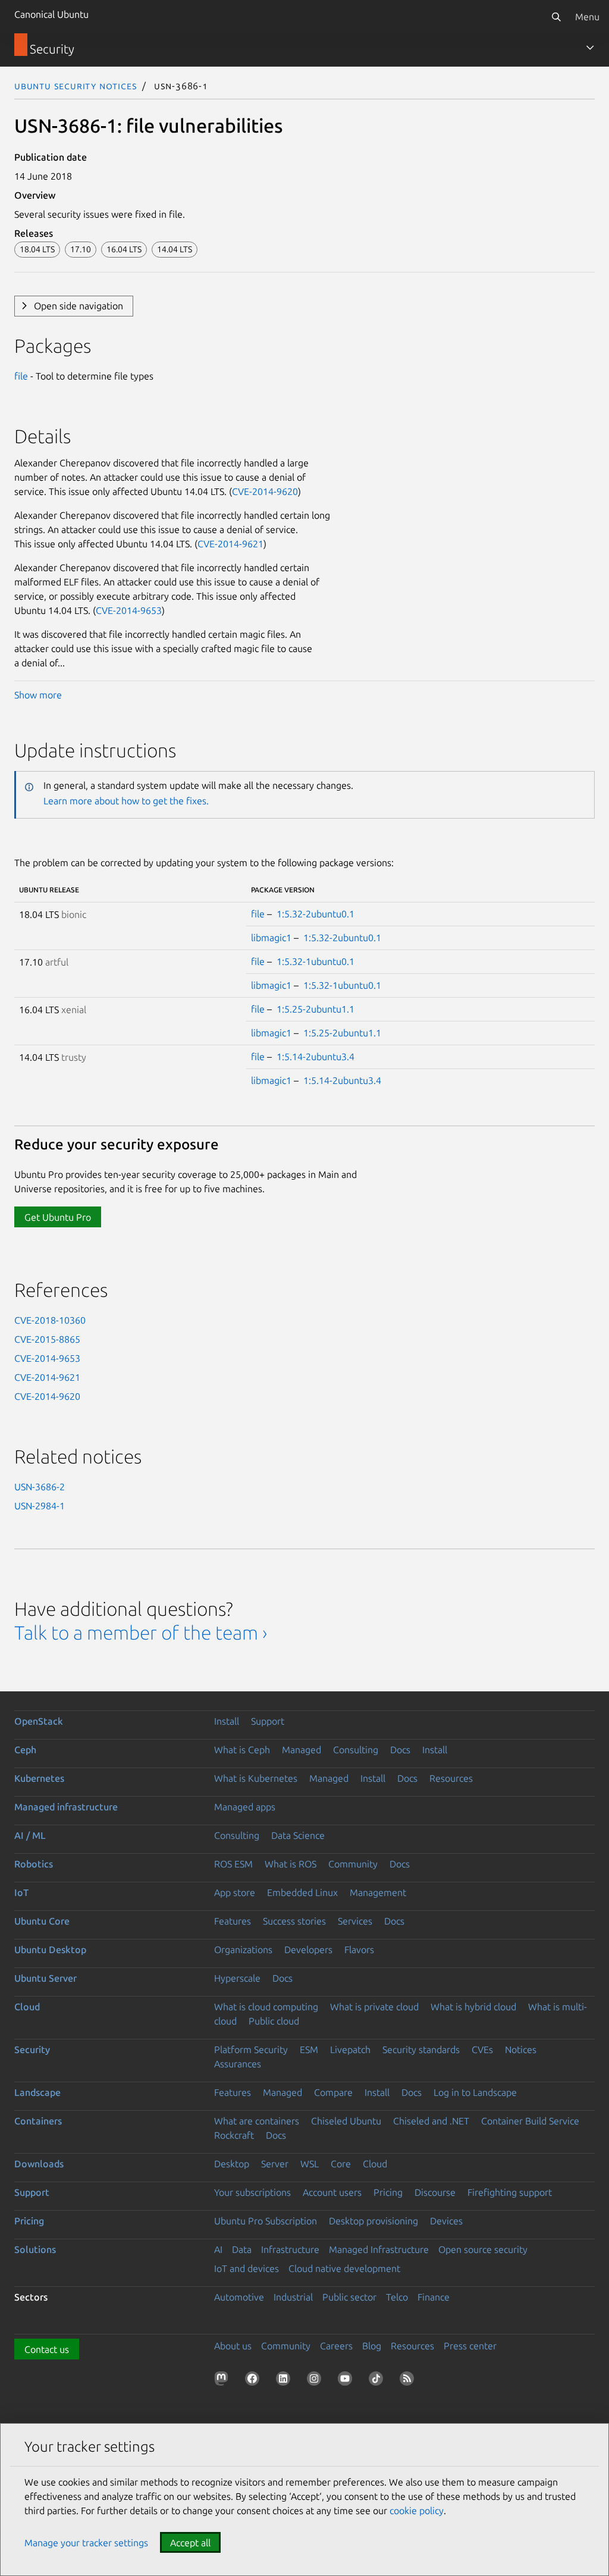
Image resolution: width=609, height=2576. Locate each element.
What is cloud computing (266, 2007)
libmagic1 (271, 938)
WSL (310, 2164)
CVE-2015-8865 (47, 1339)
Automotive (239, 2297)
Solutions (35, 2249)
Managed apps (245, 1807)
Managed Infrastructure (379, 2249)
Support (268, 1721)
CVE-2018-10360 (50, 1320)
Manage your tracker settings (86, 2543)
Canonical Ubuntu (51, 14)
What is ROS (291, 1864)
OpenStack (39, 1721)
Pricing (388, 2192)
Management (378, 1892)
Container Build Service (530, 2121)
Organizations (243, 1950)
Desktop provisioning (373, 2221)
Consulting (356, 1750)
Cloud (27, 2007)
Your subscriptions (252, 2192)
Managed (302, 1750)
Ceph (25, 1750)
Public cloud (274, 2021)
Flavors (359, 1950)
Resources (451, 1778)
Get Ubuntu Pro (58, 1217)
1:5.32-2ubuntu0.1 (316, 914)
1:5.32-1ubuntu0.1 (316, 961)
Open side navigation (79, 306)
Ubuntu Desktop (50, 1950)
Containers (38, 2121)
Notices (521, 2049)
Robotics (34, 1864)
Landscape (37, 2092)
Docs (400, 1750)
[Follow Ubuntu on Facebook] (255, 2381)
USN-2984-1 (40, 1506)
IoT (21, 1892)
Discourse (435, 2192)
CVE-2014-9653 (129, 610)
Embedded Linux (302, 1892)
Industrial (293, 2297)
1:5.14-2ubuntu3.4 (316, 1057)
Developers (308, 1950)
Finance (434, 2297)
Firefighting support (510, 2192)
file (21, 376)
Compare (333, 2092)
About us (233, 2346)
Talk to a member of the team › (141, 1632)
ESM (309, 2049)
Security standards (421, 2049)
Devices (446, 2221)
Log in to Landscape (475, 2092)
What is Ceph (242, 1750)
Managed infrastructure (66, 1807)
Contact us (47, 2349)
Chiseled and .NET (431, 2121)
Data (242, 2249)
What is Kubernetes (256, 1778)
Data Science (298, 1835)
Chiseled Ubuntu (346, 2121)
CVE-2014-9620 (265, 491)
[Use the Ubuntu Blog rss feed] (409, 2381)
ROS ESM (233, 1864)
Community (353, 1864)
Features (233, 1921)
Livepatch (350, 2049)
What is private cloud (374, 2007)
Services (355, 1921)
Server (275, 2164)
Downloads (39, 2164)
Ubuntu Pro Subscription (266, 2221)
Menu (587, 17)
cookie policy (417, 2511)
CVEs (482, 2049)
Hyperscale (237, 1978)
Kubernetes (39, 1778)
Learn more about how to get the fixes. (126, 801)
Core (341, 2164)
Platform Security (251, 2049)
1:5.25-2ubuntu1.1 (316, 1009)
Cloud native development (344, 2268)
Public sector (349, 2297)
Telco (397, 2297)
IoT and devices (247, 2268)
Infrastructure (290, 2249)
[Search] (556, 17)
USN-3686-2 (40, 1487)
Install (227, 1721)
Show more (38, 695)
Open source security (483, 2249)
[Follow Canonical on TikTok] (378, 2381)
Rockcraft (234, 2135)
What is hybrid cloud (473, 2007)
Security (32, 2049)
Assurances (238, 2064)
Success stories (294, 1921)
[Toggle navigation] (590, 48)
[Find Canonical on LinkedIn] (285, 2381)
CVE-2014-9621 (230, 544)
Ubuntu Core (42, 1921)
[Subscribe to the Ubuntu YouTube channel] (347, 2381)
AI (218, 2249)
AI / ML (30, 1835)
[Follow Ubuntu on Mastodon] (224, 2381)
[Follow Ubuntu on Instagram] (316, 2381)
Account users (332, 2192)
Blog (372, 2346)
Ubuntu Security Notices (76, 86)
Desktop (232, 2164)
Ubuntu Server (45, 1978)
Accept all (190, 2543)
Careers (336, 2346)
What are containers (257, 2121)
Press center (470, 2346)
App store (235, 1892)
